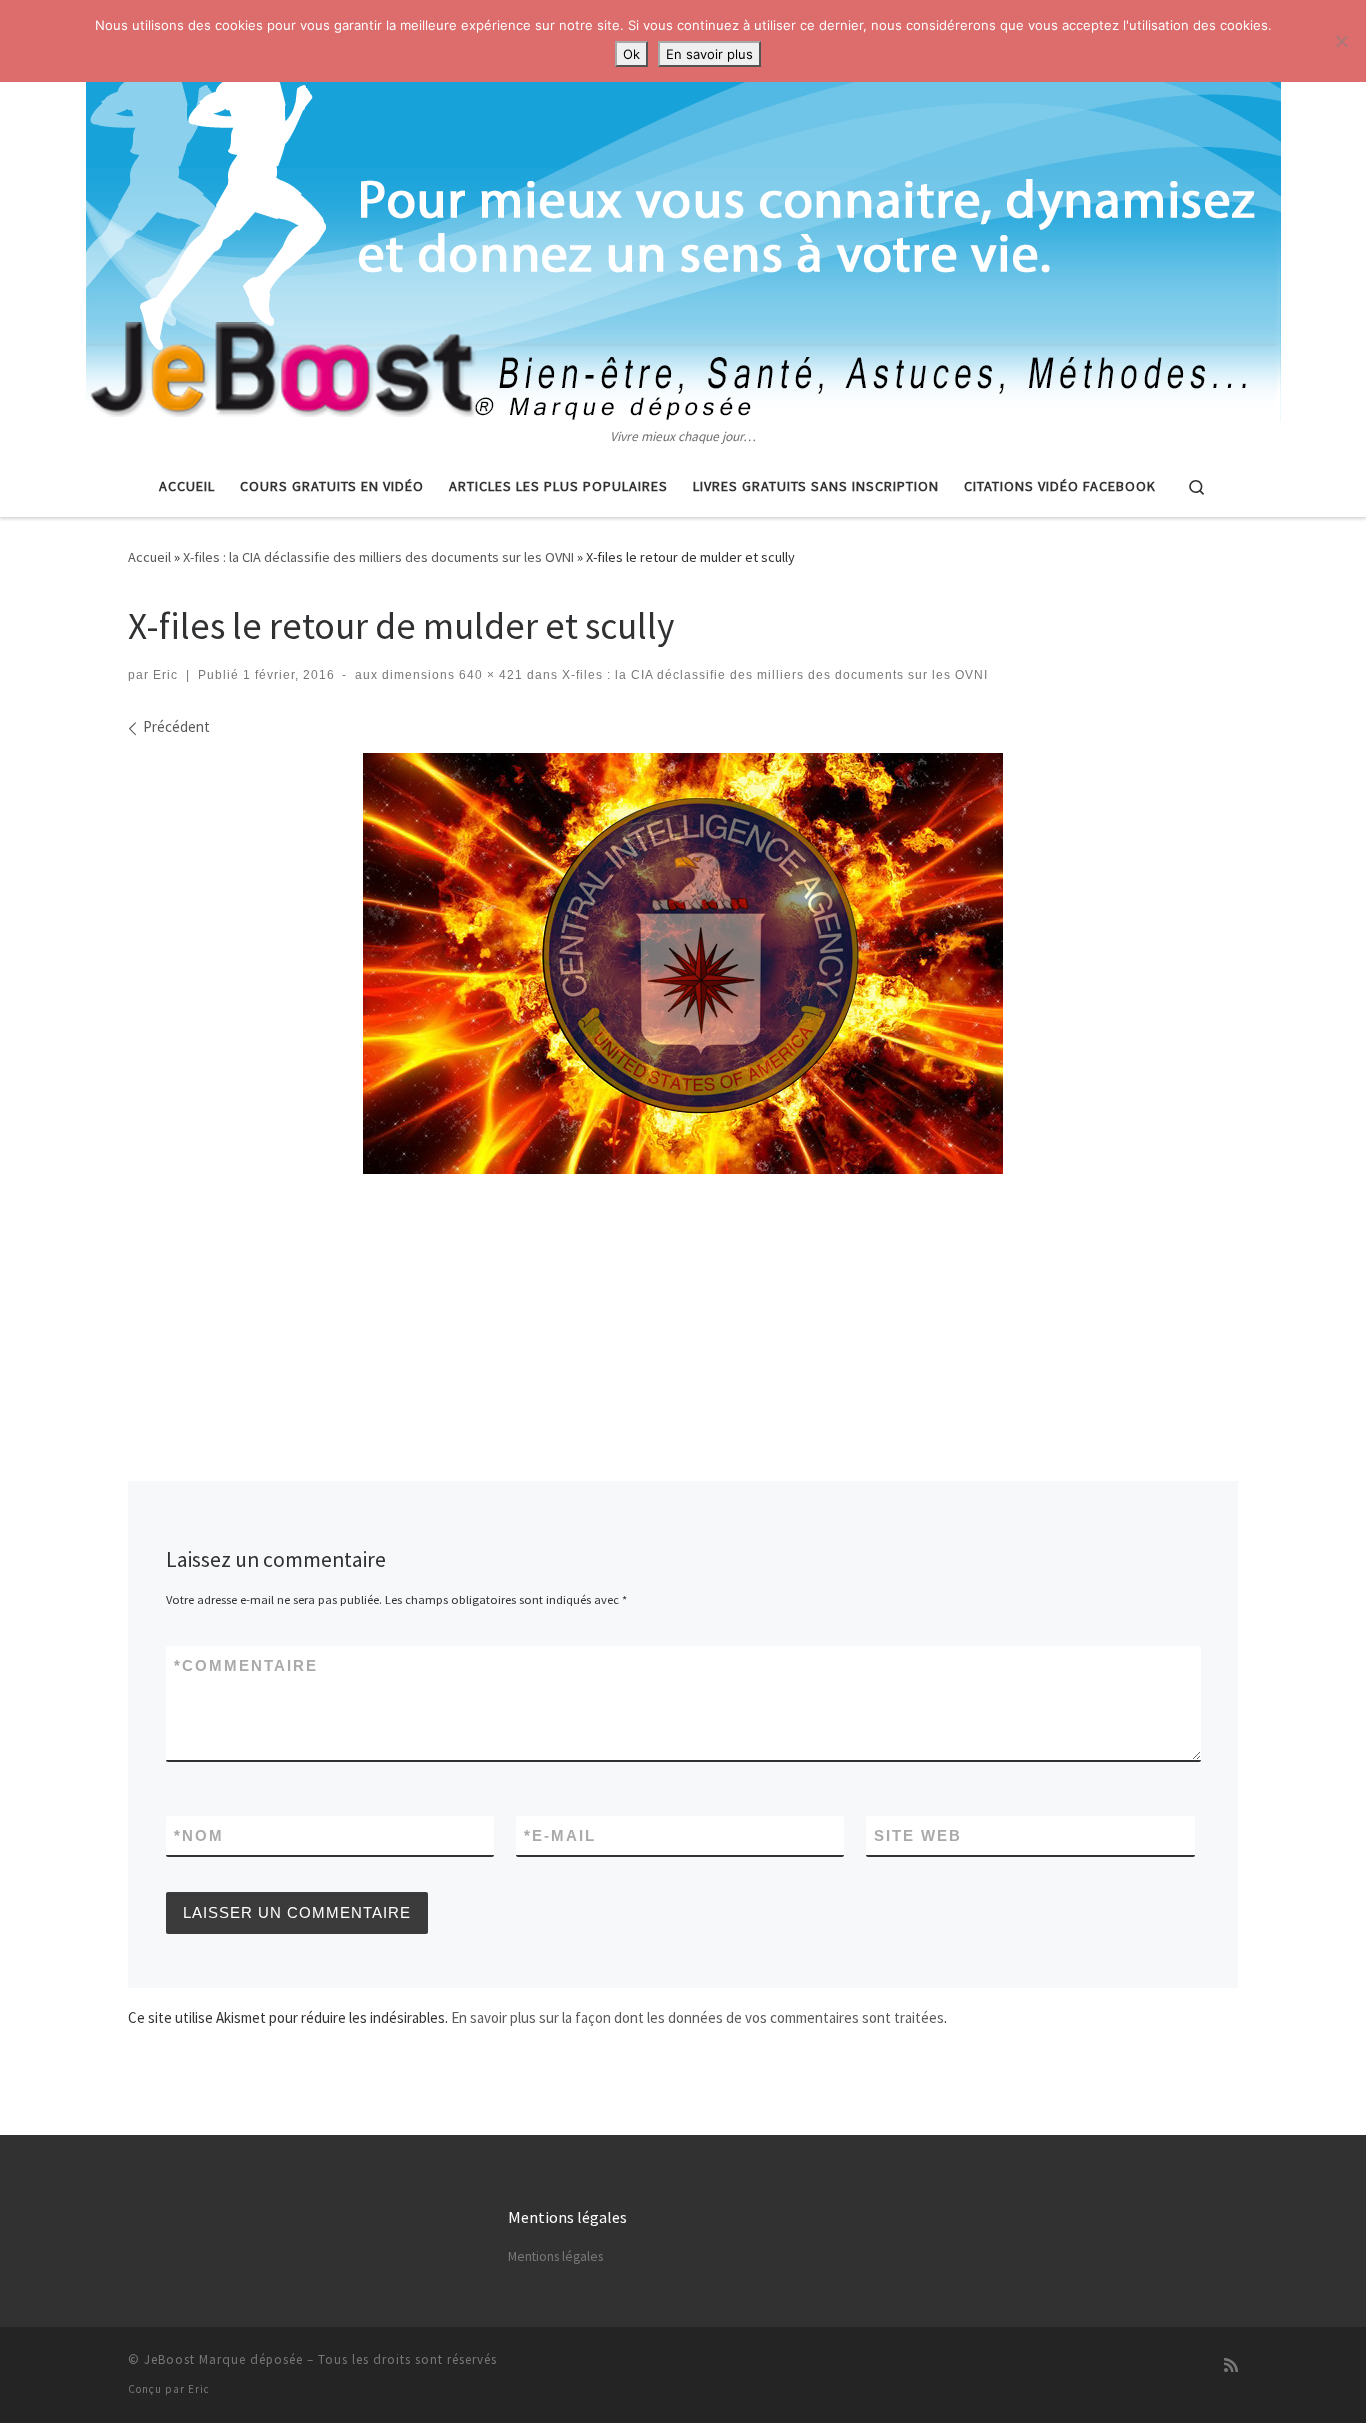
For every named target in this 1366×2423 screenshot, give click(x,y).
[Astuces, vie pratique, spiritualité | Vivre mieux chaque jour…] (683, 213)
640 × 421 (489, 675)
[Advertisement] (683, 1236)
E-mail (560, 1835)
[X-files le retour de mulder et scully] (683, 963)
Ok (631, 54)
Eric (165, 675)
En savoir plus (709, 54)
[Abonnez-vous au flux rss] (1231, 2365)
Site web (918, 1835)
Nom (199, 1835)
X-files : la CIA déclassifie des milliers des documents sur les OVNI (378, 557)
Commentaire (246, 1665)
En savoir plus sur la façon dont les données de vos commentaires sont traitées (697, 2017)
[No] (1341, 41)
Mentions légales (555, 2256)
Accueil (149, 557)
